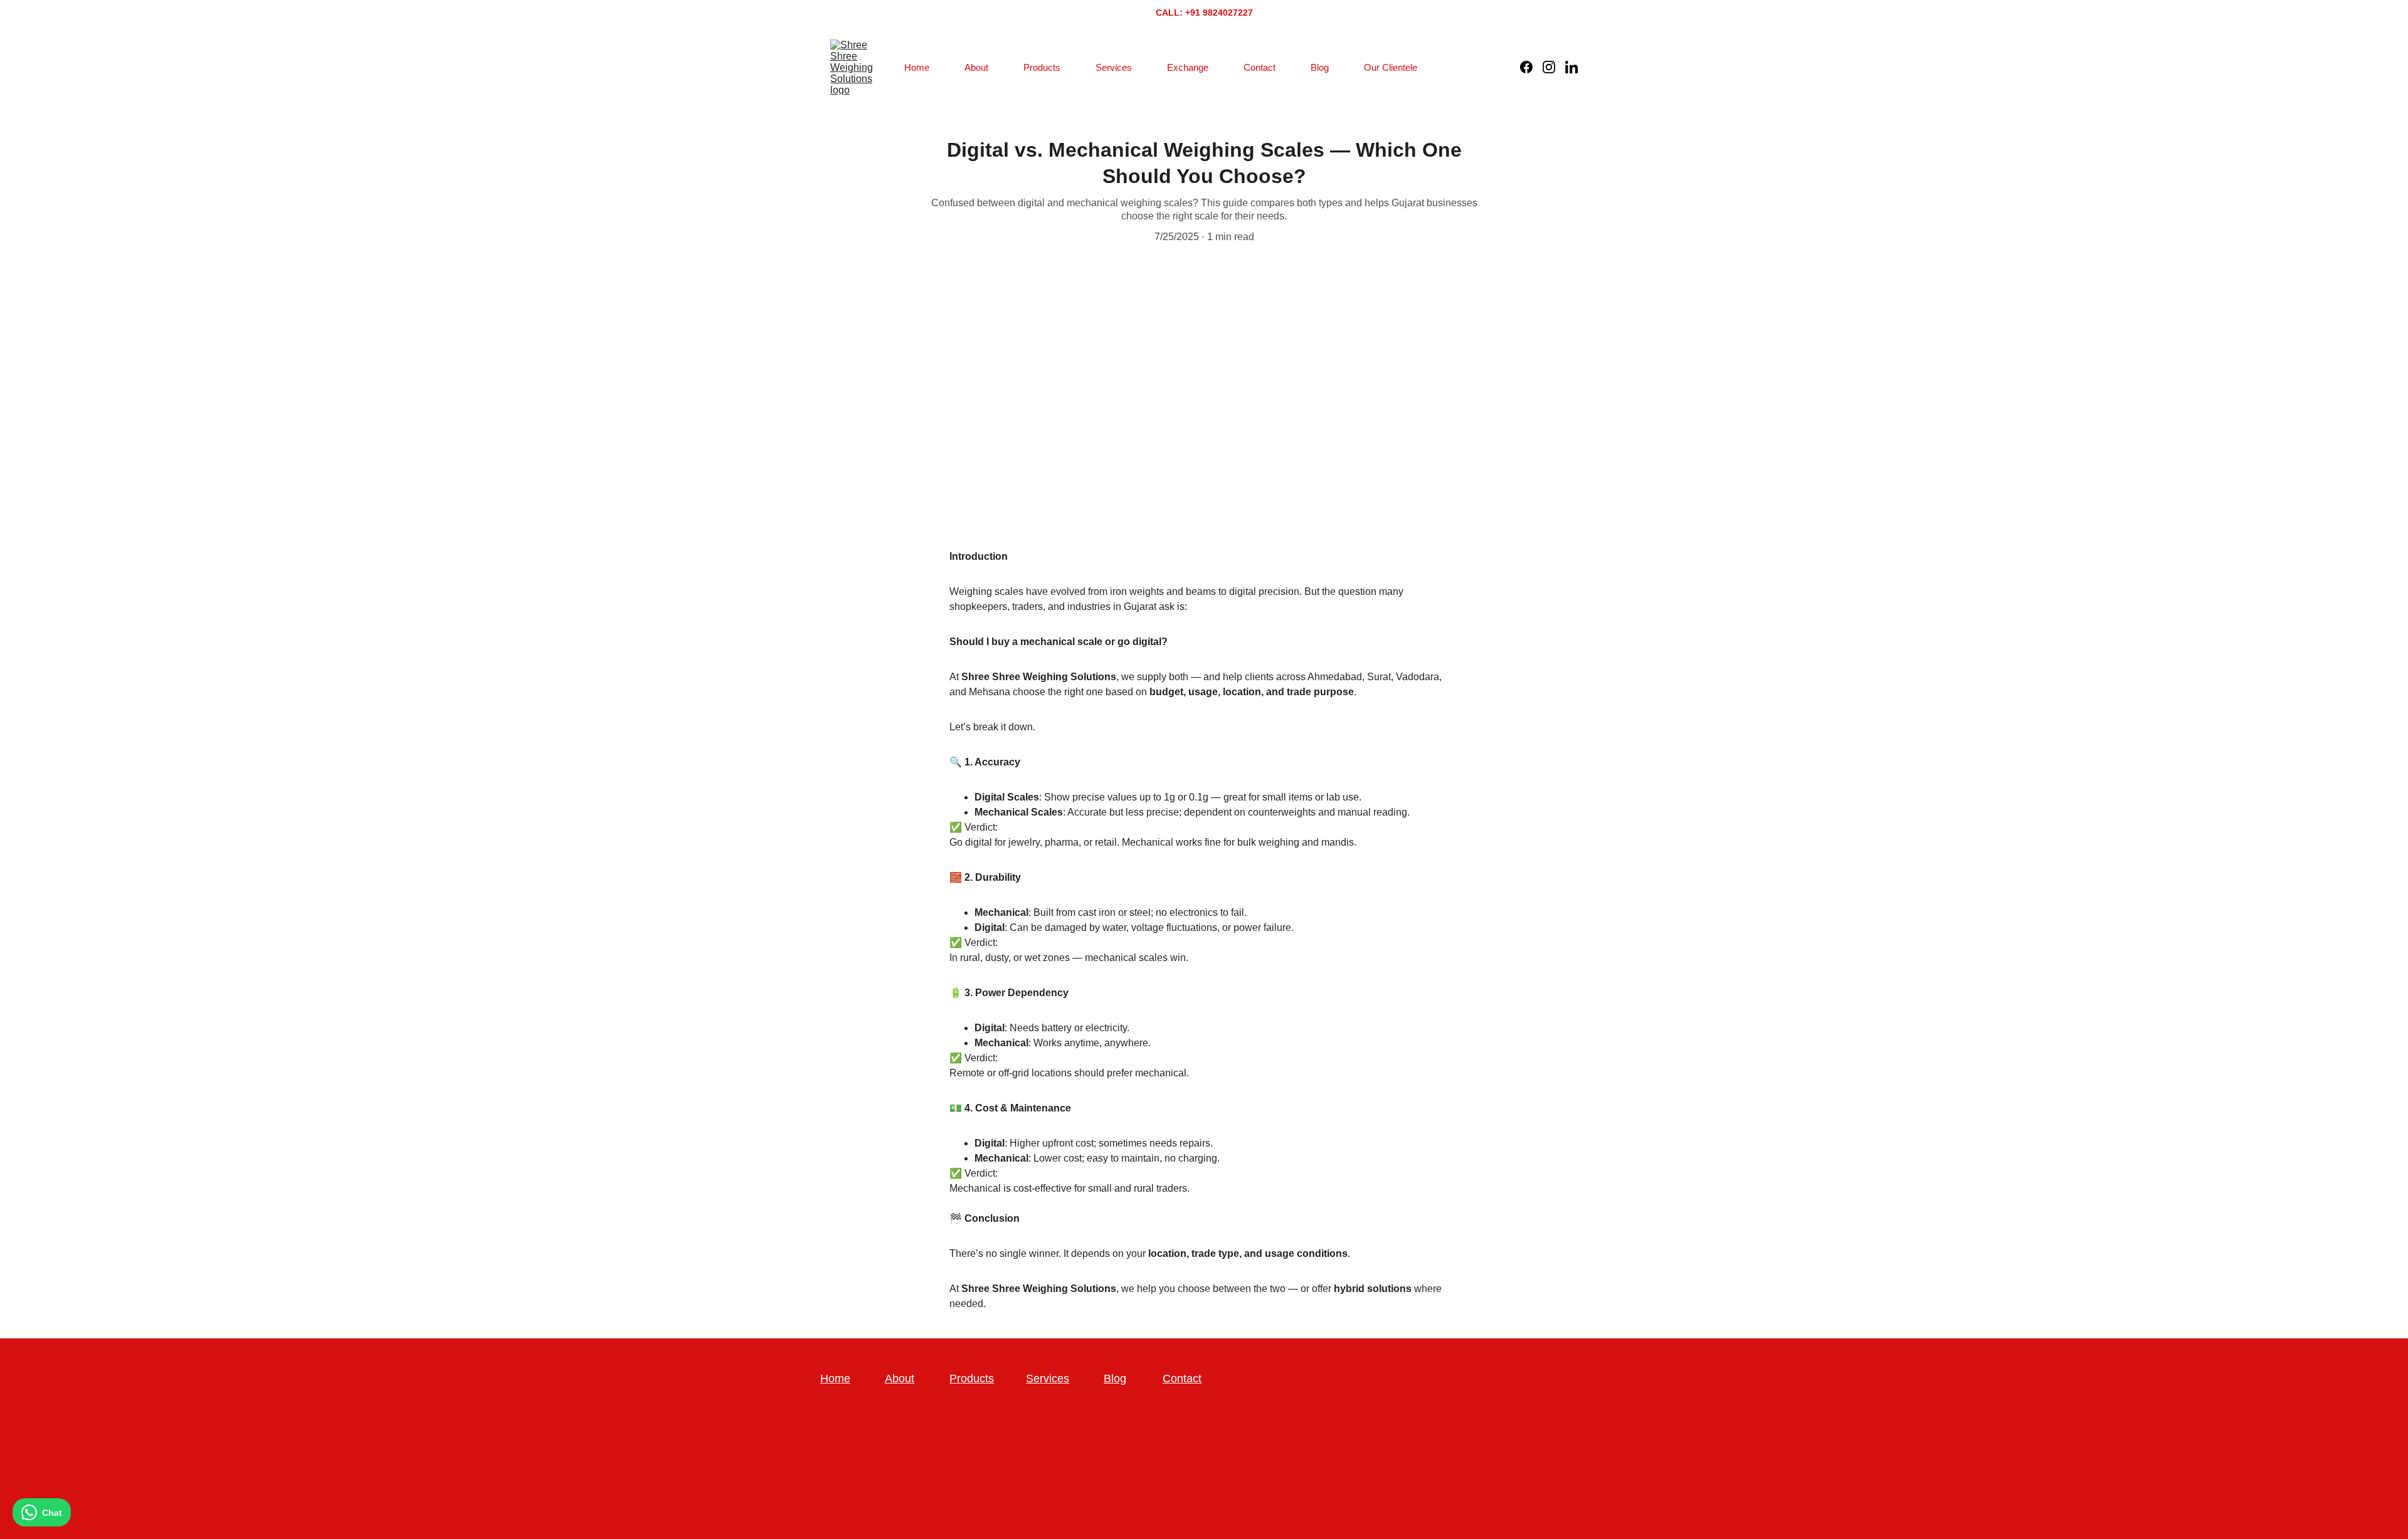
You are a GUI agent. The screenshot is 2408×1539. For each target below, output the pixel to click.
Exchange (1188, 67)
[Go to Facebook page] (1531, 67)
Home (917, 67)
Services (1114, 67)
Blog (1320, 67)
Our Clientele (1391, 67)
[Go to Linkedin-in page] (1571, 67)
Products (1042, 67)
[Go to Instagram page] (1554, 67)
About (976, 67)
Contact (1259, 67)
